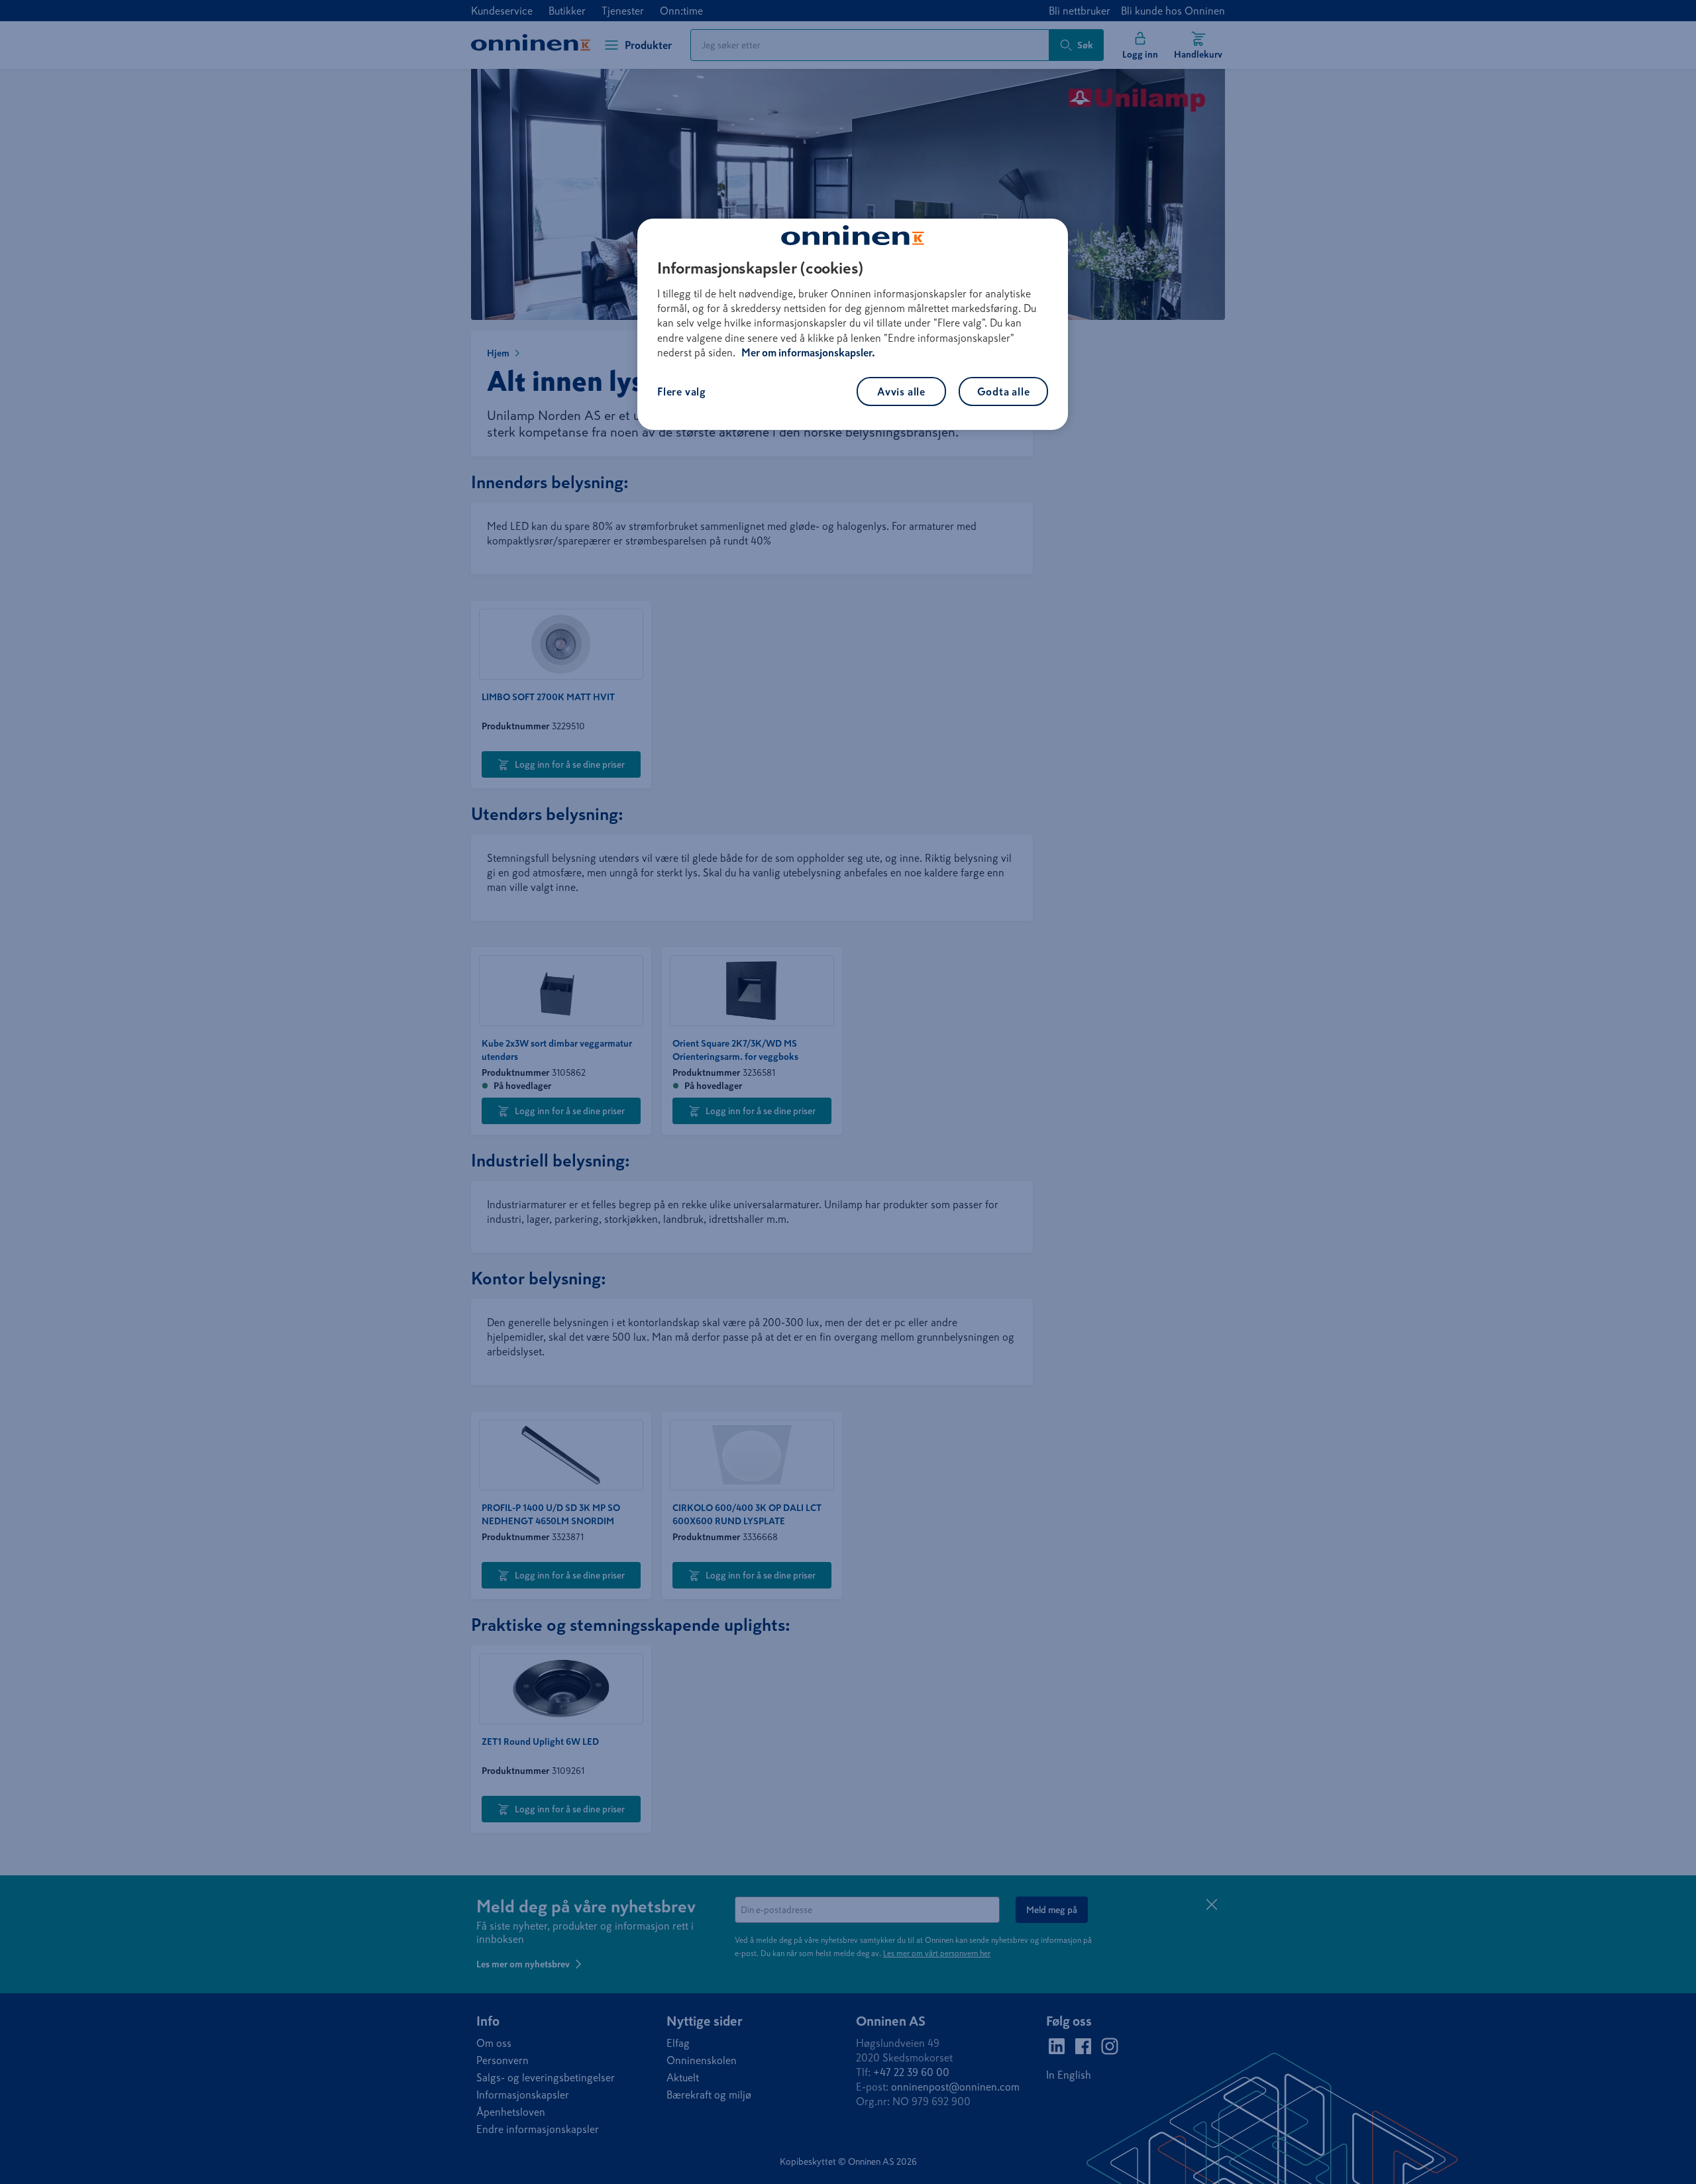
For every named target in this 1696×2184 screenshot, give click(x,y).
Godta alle (1004, 391)
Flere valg (682, 391)
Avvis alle (901, 391)
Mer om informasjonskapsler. (808, 352)
